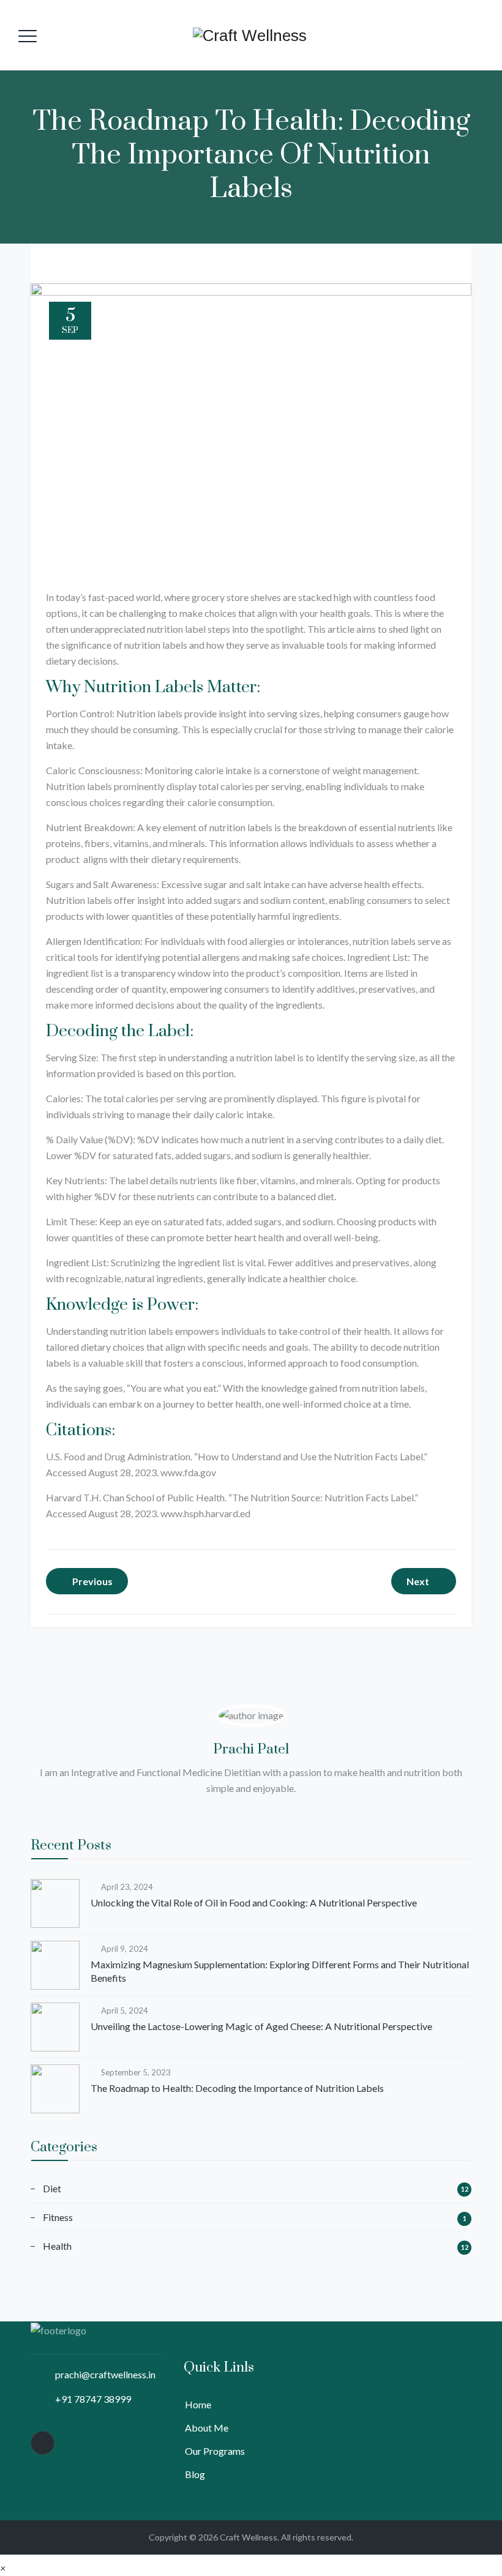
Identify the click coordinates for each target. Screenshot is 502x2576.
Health (57, 2246)
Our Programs (215, 2451)
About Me (207, 2428)
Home (198, 2404)
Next (418, 1581)
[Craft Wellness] (250, 35)
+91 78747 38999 (93, 2399)
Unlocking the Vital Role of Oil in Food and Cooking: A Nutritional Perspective (254, 1902)
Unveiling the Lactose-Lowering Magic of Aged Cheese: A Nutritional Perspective (261, 2026)
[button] (3, 2568)
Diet (52, 2188)
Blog (195, 2474)
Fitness (58, 2217)
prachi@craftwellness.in (105, 2374)
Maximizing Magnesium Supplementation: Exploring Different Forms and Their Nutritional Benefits (280, 1971)
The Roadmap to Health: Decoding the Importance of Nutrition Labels (237, 2088)
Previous (92, 1581)
